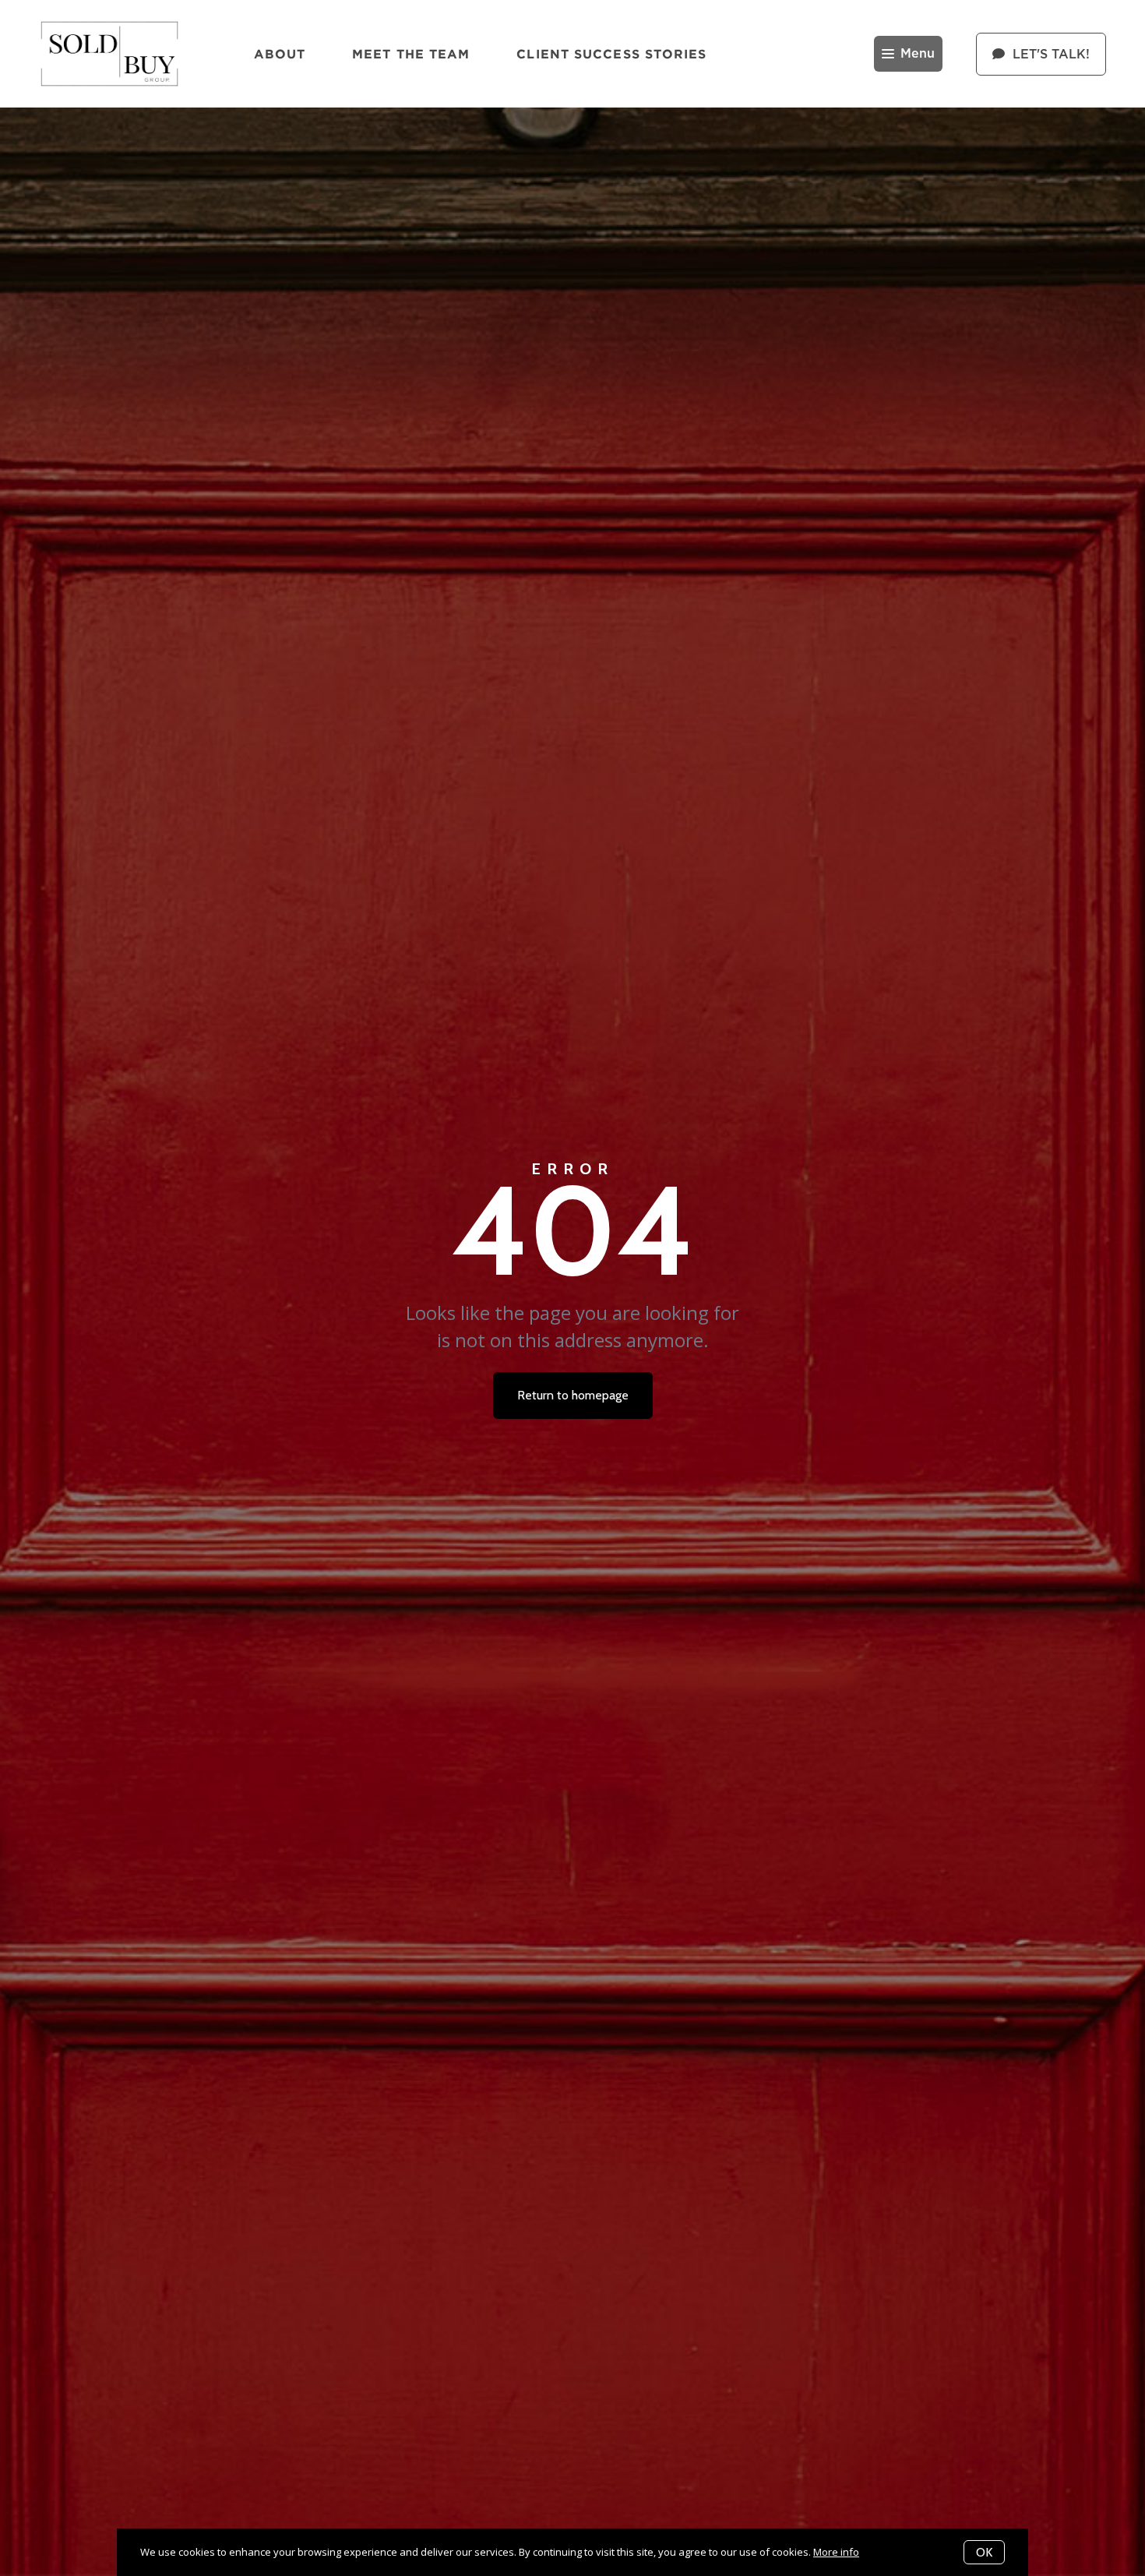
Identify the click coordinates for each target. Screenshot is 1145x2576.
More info (836, 2552)
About (280, 54)
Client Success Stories (611, 54)
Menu (918, 54)
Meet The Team (411, 54)
